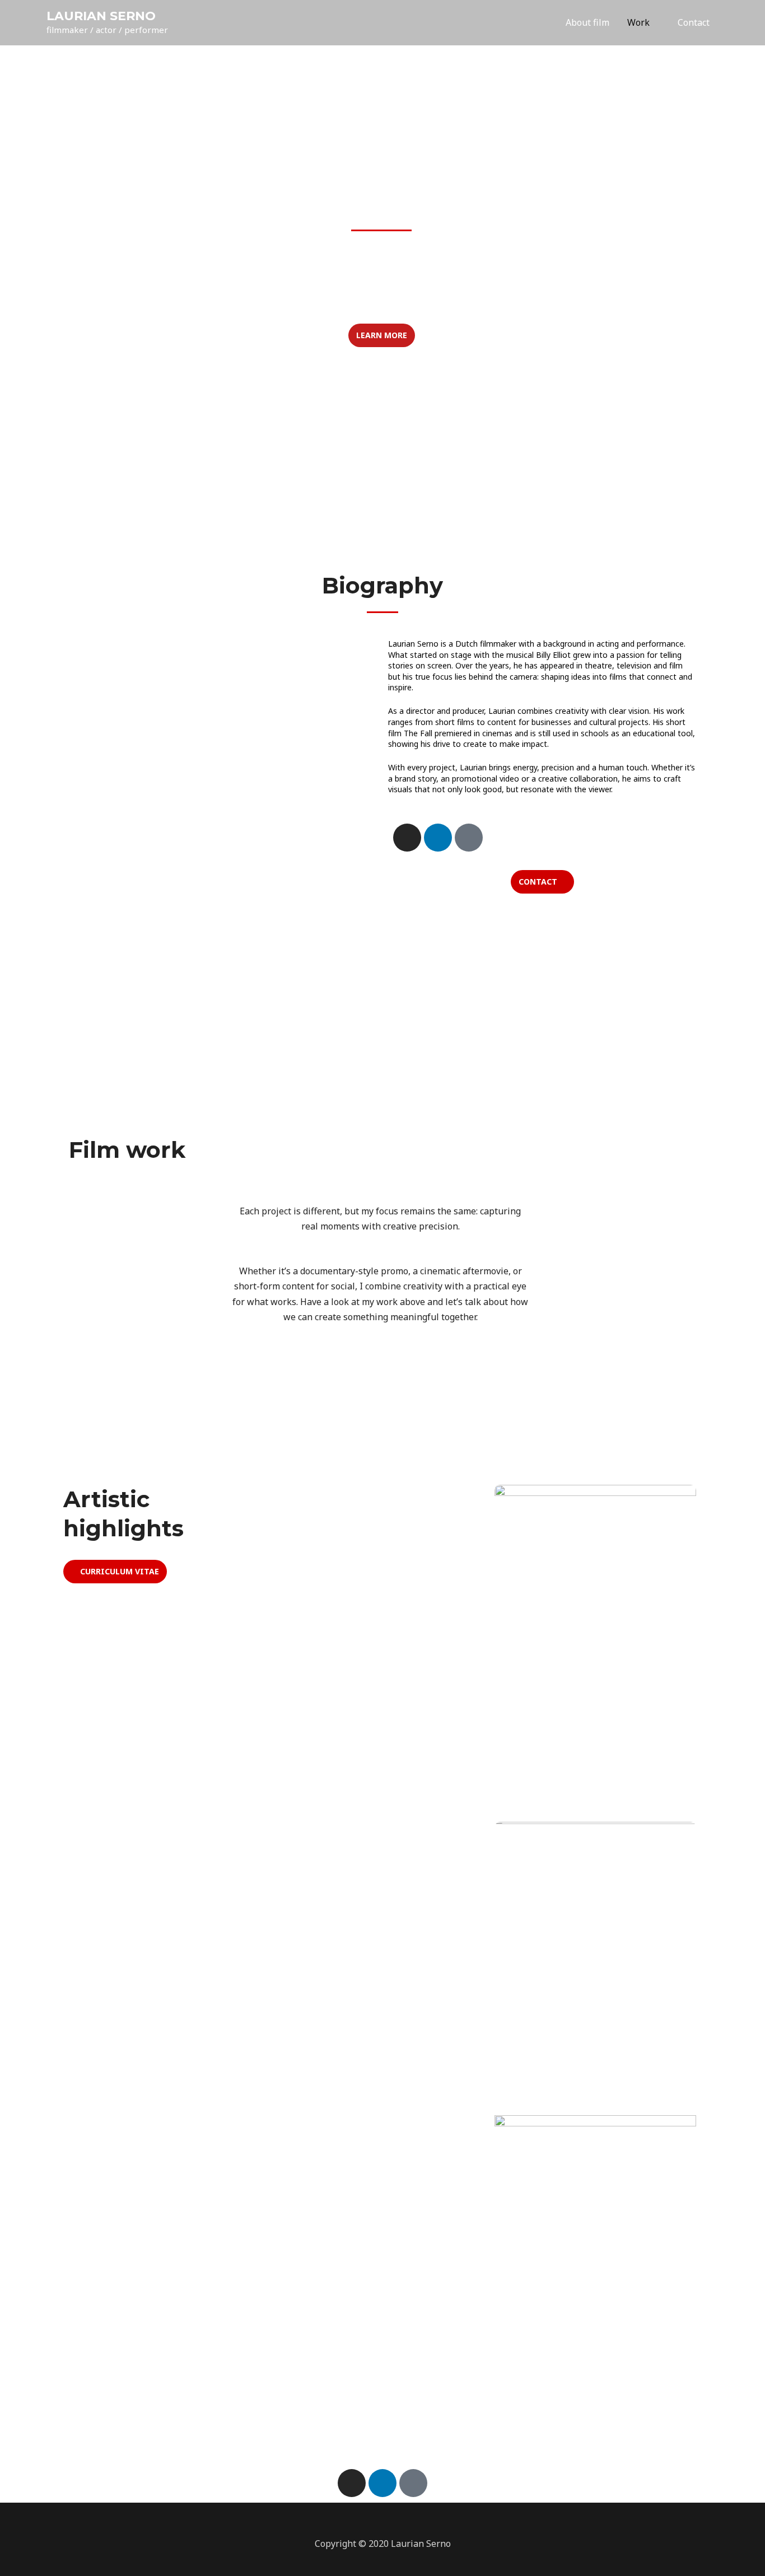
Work (638, 22)
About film (587, 22)
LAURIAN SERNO (101, 16)
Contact (694, 22)
